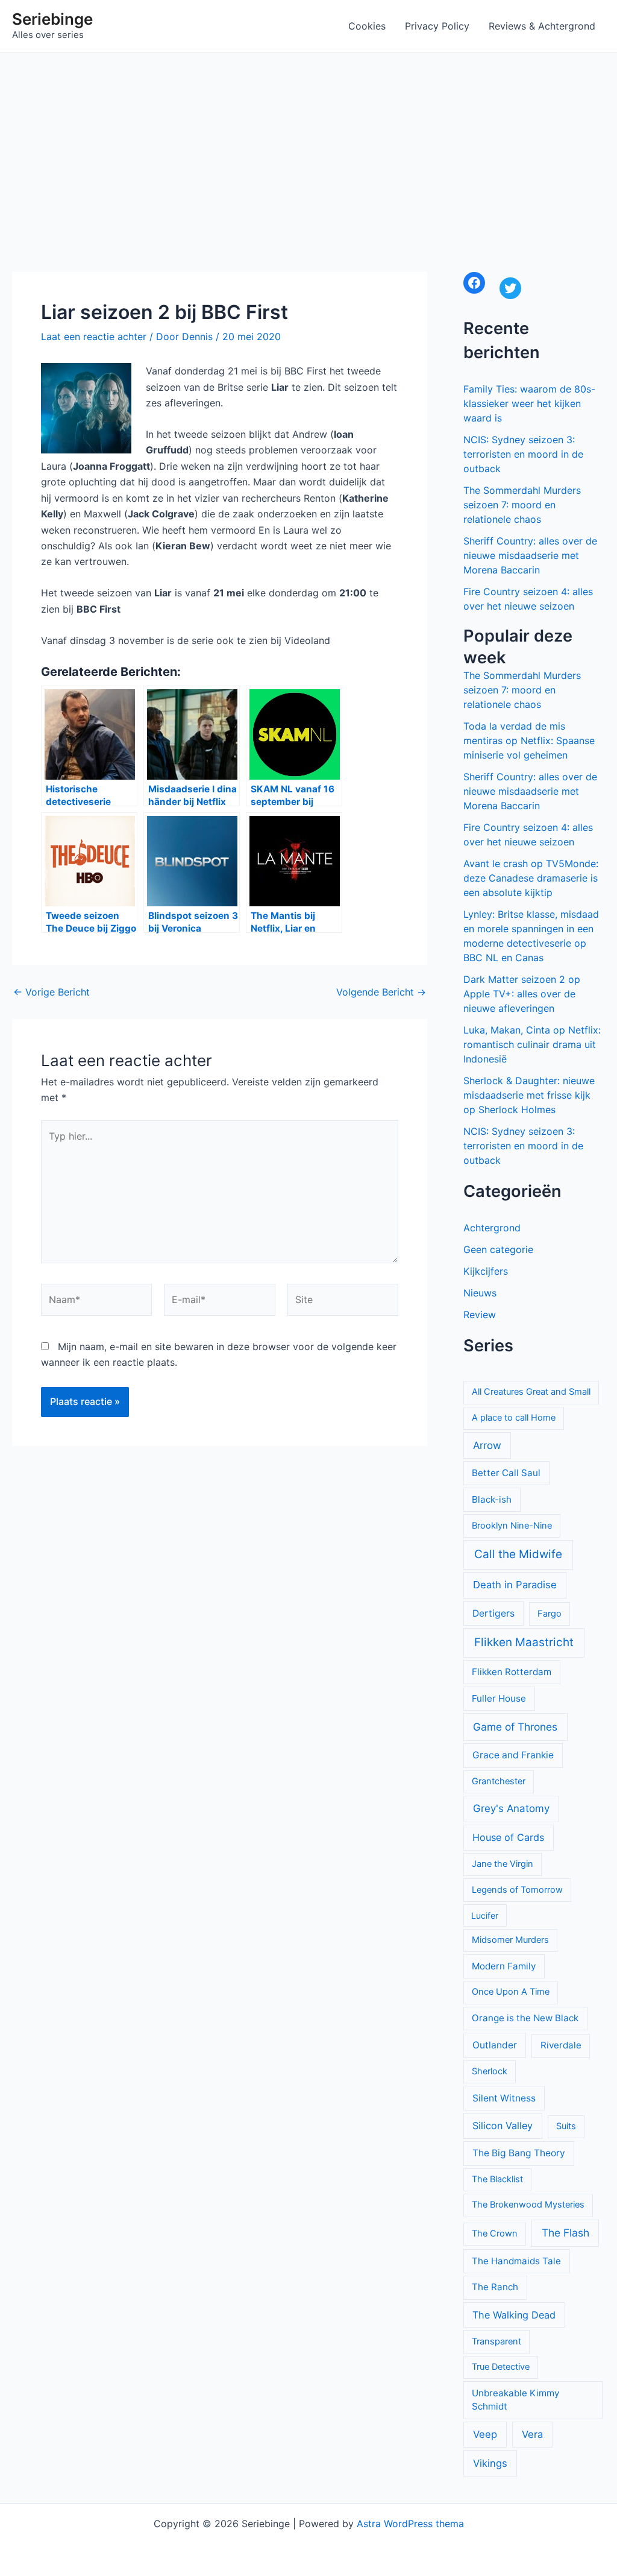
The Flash (565, 2233)
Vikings (490, 2463)
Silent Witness (504, 2098)
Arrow (487, 1445)
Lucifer (485, 1915)
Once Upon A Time (511, 1992)
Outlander (495, 2045)
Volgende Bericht (381, 992)
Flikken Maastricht (524, 1642)
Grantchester (499, 1781)
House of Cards (508, 1837)
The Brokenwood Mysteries (528, 2205)
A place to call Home (514, 1418)
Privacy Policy (437, 26)
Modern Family (504, 1966)
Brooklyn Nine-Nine (512, 1526)
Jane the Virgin (503, 1864)
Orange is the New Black (525, 2018)
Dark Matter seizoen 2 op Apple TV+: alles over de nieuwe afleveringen (522, 994)
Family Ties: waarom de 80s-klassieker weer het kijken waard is (529, 403)
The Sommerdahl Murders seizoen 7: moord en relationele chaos (522, 505)
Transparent (496, 2341)
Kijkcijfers (486, 1271)
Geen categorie (498, 1249)
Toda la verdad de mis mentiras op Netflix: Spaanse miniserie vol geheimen (529, 740)
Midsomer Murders (510, 1940)
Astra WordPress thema (410, 2524)
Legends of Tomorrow (517, 1890)
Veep (485, 2434)
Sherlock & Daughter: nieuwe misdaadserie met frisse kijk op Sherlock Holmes (529, 1095)
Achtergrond (492, 1228)
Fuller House (499, 1698)
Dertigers (493, 1613)
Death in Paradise (515, 1585)
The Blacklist (497, 2179)
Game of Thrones (515, 1727)
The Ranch (495, 2287)
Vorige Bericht (52, 992)
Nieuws (480, 1293)
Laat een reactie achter (94, 336)
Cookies (367, 26)
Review (480, 1315)
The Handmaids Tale (516, 2261)
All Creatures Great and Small (531, 1392)
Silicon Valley (503, 2126)
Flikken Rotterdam (512, 1672)
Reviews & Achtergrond (542, 26)
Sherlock (490, 2071)
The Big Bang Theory (519, 2153)
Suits (566, 2126)
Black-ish (492, 1499)
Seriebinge (52, 19)
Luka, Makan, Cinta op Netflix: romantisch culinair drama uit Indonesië (532, 1044)
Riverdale (561, 2045)
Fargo (550, 1614)
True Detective (501, 2367)
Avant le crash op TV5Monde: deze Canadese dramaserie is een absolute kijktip (531, 878)
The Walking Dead (514, 2315)
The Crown (495, 2233)
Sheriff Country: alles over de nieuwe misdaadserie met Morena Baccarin (530, 555)
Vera (532, 2434)
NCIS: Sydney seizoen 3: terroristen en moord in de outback (523, 454)
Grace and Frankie (513, 1755)
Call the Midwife (518, 1554)
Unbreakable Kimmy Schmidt (515, 2400)
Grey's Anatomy (511, 1808)
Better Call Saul (506, 1473)
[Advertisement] (308, 143)
